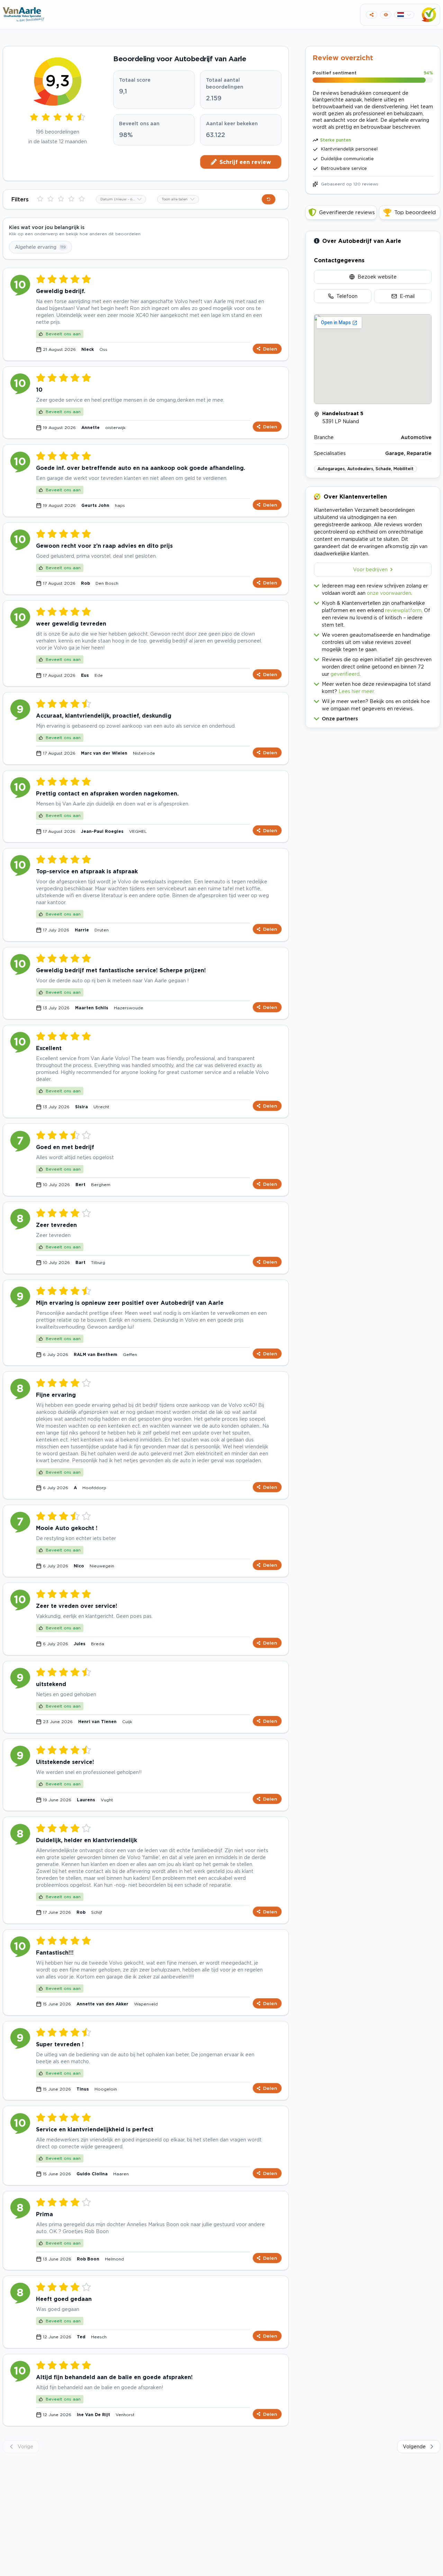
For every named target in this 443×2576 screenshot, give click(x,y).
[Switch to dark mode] (386, 15)
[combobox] (121, 199)
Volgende (414, 2446)
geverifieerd (345, 674)
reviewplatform (403, 610)
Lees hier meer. (357, 691)
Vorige (25, 2446)
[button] (373, 717)
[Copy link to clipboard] (372, 15)
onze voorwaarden (389, 593)
